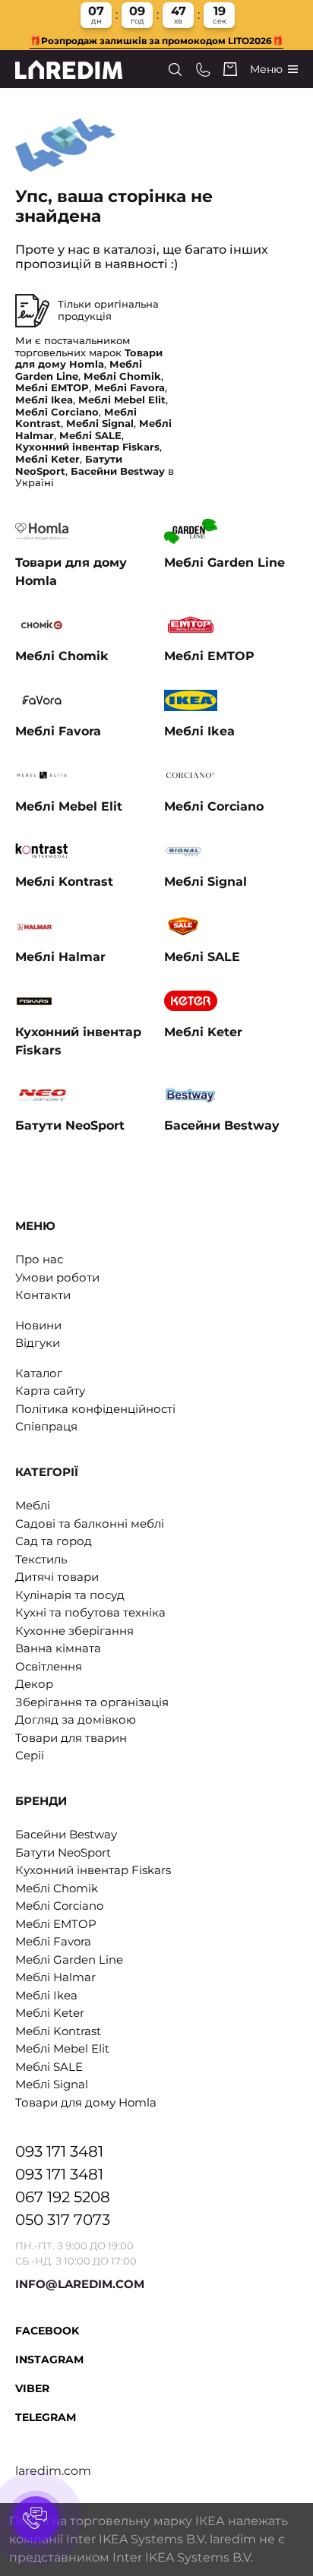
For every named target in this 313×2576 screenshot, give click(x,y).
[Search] (175, 70)
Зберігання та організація (92, 1702)
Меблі (33, 1505)
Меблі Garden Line (69, 1960)
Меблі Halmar (55, 1977)
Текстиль (41, 1559)
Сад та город (54, 1541)
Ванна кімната (58, 1648)
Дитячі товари (57, 1577)
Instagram (49, 2359)
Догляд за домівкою (76, 1719)
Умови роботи (57, 1277)
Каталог (39, 1373)
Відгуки (38, 1343)
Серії (30, 1755)
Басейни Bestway (66, 1834)
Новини (38, 1325)
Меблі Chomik (57, 1888)
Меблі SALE (49, 2067)
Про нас (39, 1259)
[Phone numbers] (203, 70)
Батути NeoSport (63, 1852)
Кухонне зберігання (74, 1631)
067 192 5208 (63, 2197)
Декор (34, 1684)
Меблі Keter (50, 2013)
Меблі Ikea (46, 1995)
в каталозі (125, 250)
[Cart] (230, 69)
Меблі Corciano (59, 1906)
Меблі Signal (52, 2084)
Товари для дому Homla (86, 2102)
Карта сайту (50, 1391)
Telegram (46, 2417)
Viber (32, 2388)
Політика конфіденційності (95, 1409)
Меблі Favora (53, 1941)
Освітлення (49, 1666)
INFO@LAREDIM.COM (80, 2284)
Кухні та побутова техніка (90, 1612)
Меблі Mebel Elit (62, 2048)
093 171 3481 (59, 2151)
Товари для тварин (71, 1738)
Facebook (47, 2331)
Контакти (43, 1295)
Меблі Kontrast (58, 2031)
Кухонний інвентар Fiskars (93, 1870)
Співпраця (46, 1426)
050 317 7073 (63, 2220)
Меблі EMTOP (56, 1924)
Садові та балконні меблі (90, 1523)
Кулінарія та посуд (70, 1595)
